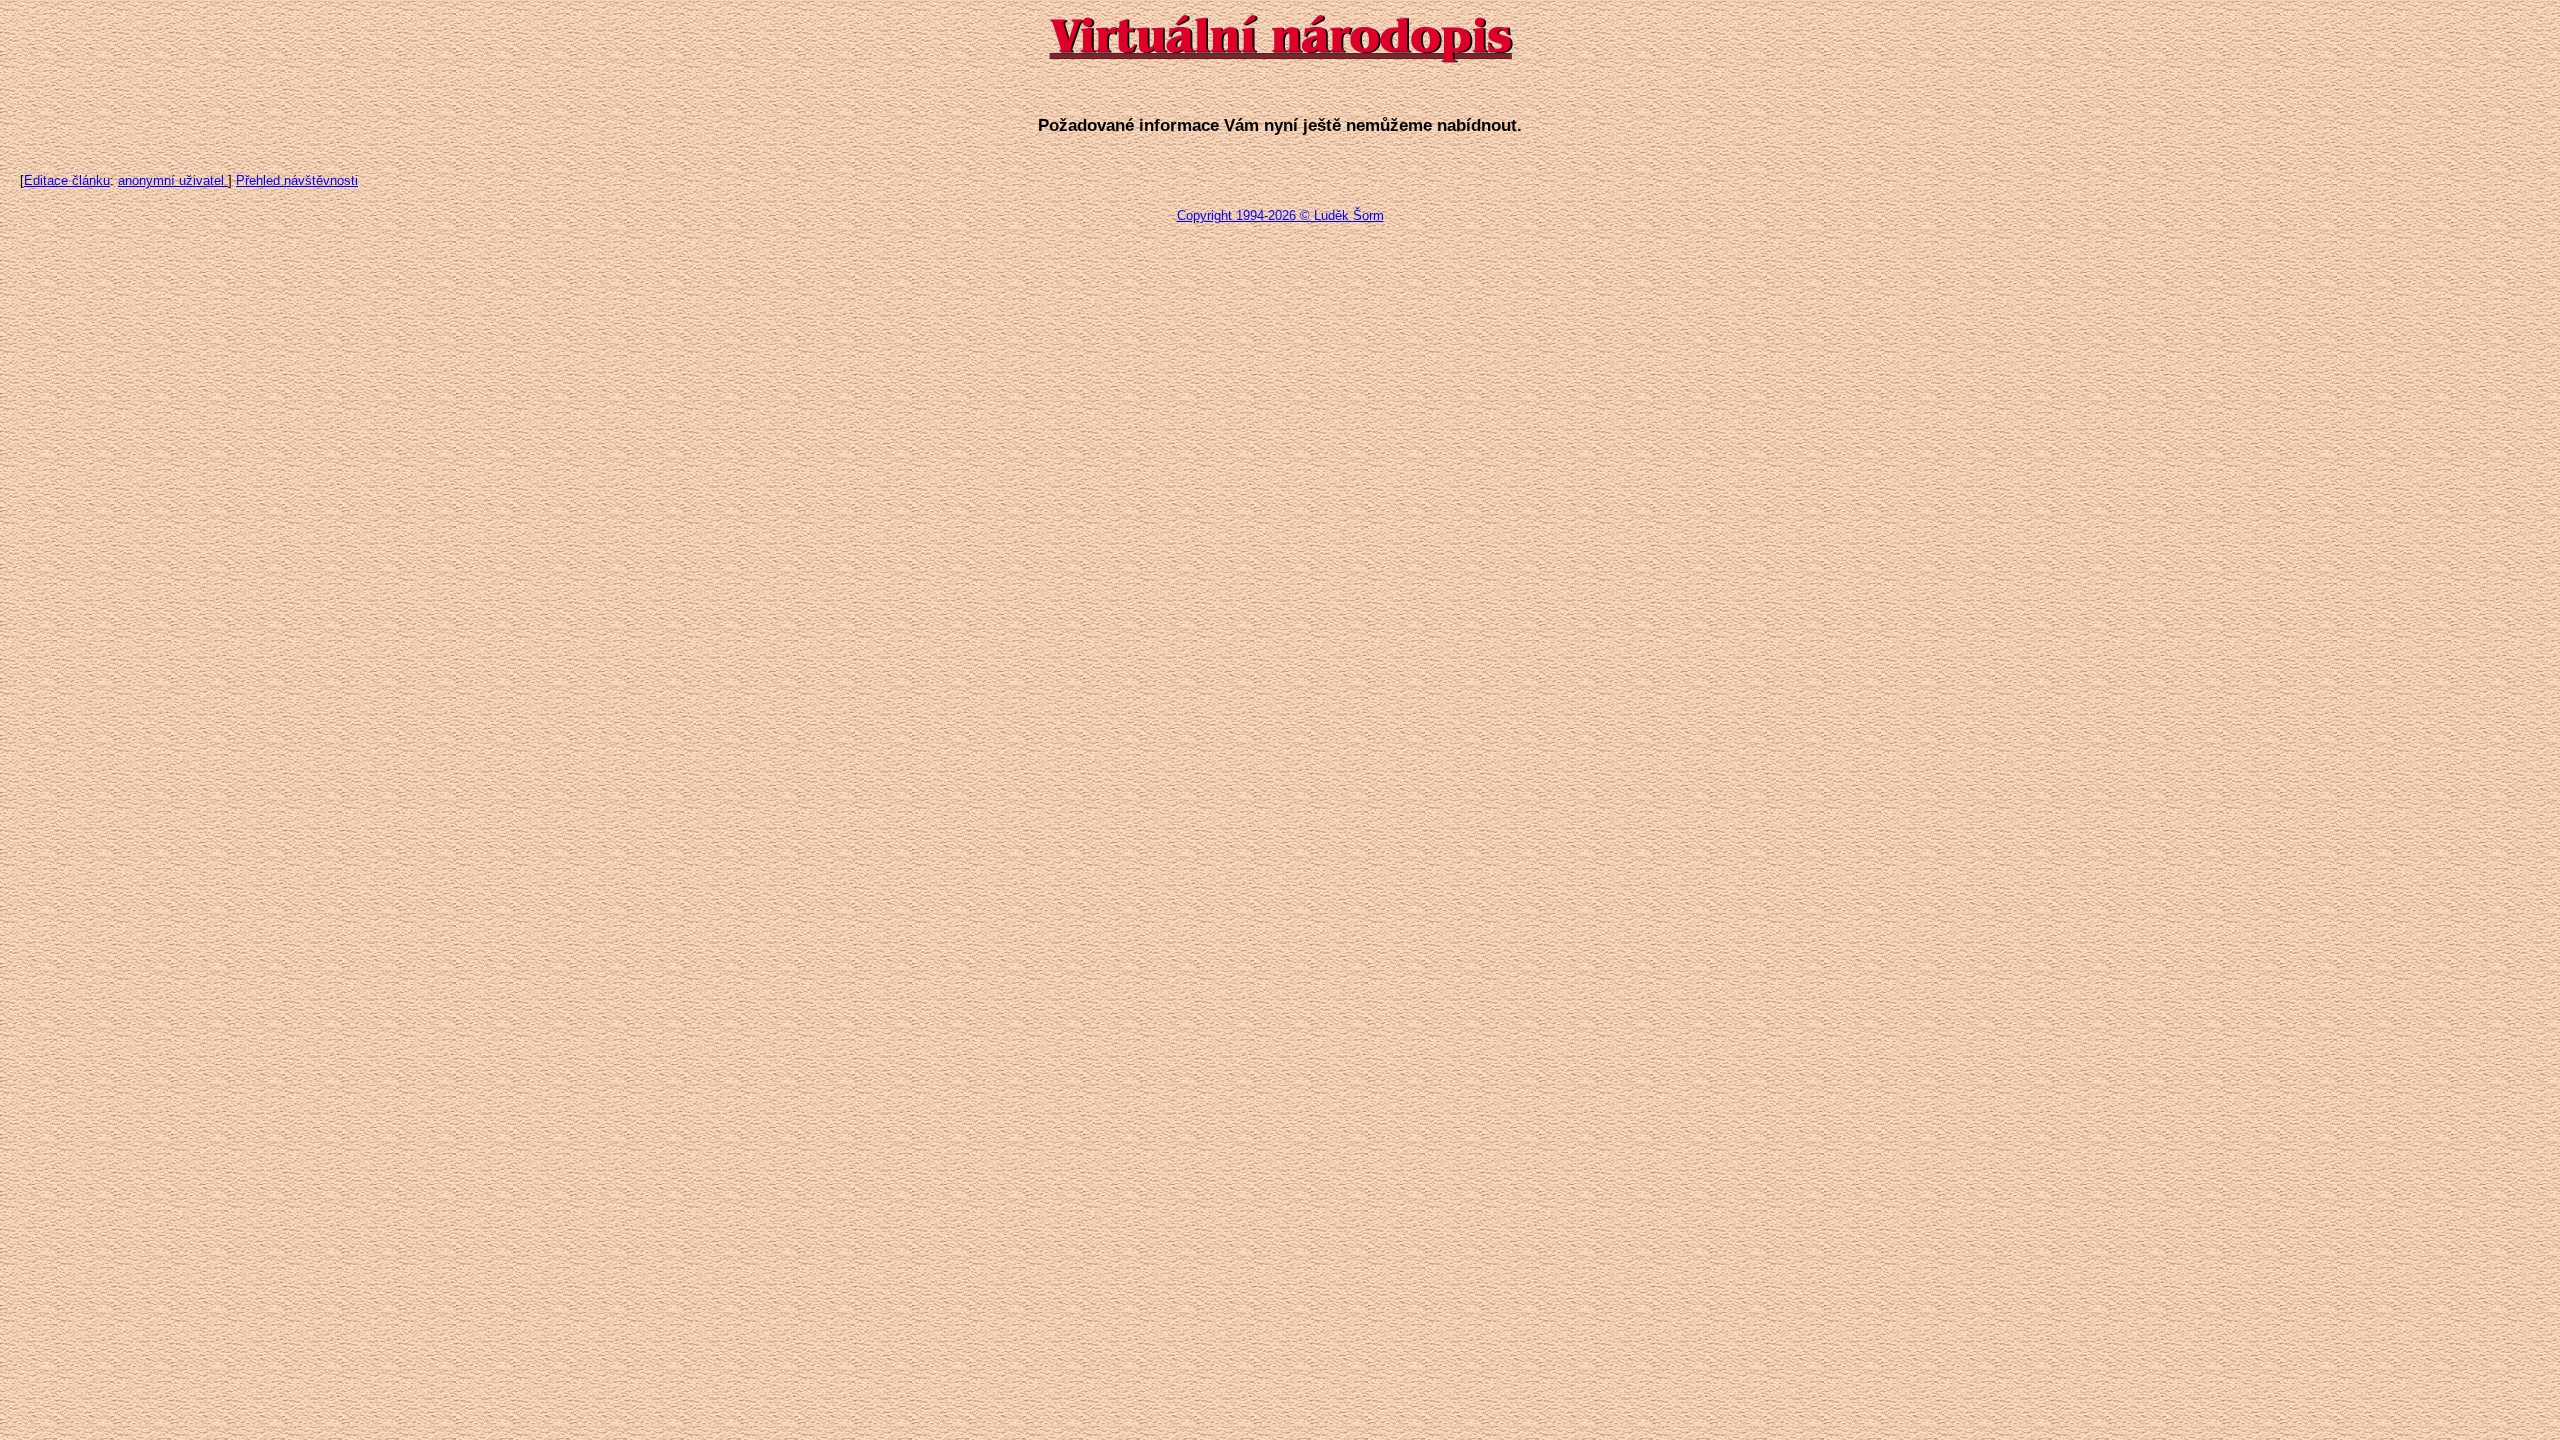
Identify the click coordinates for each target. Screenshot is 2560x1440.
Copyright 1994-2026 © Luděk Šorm (1280, 215)
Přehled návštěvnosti (297, 180)
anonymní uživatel (173, 180)
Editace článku (67, 180)
